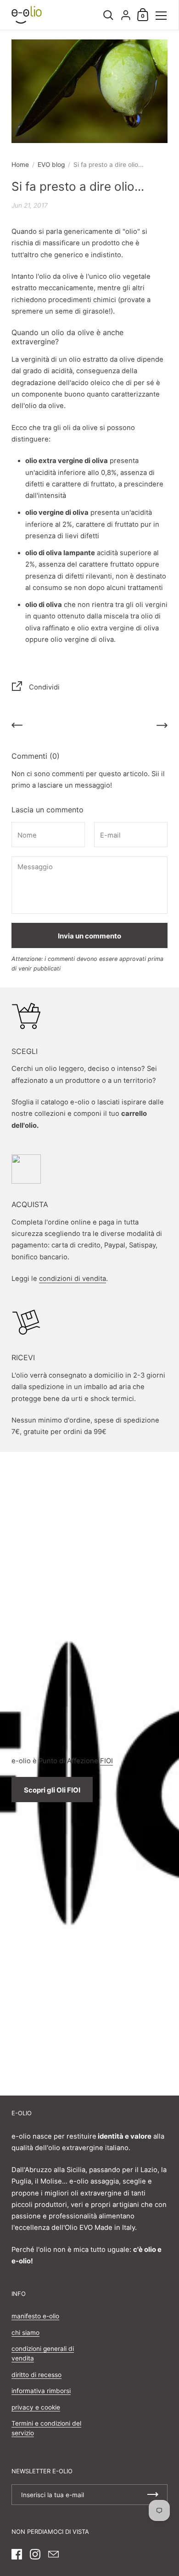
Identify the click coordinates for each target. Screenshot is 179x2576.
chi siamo (25, 2333)
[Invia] (153, 2495)
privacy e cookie (36, 2407)
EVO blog (51, 165)
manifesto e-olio (35, 2316)
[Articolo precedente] (17, 727)
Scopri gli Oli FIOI (52, 1790)
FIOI (106, 1761)
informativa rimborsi (41, 2391)
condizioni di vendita (73, 1279)
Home (20, 165)
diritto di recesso (36, 2375)
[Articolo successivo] (162, 727)
